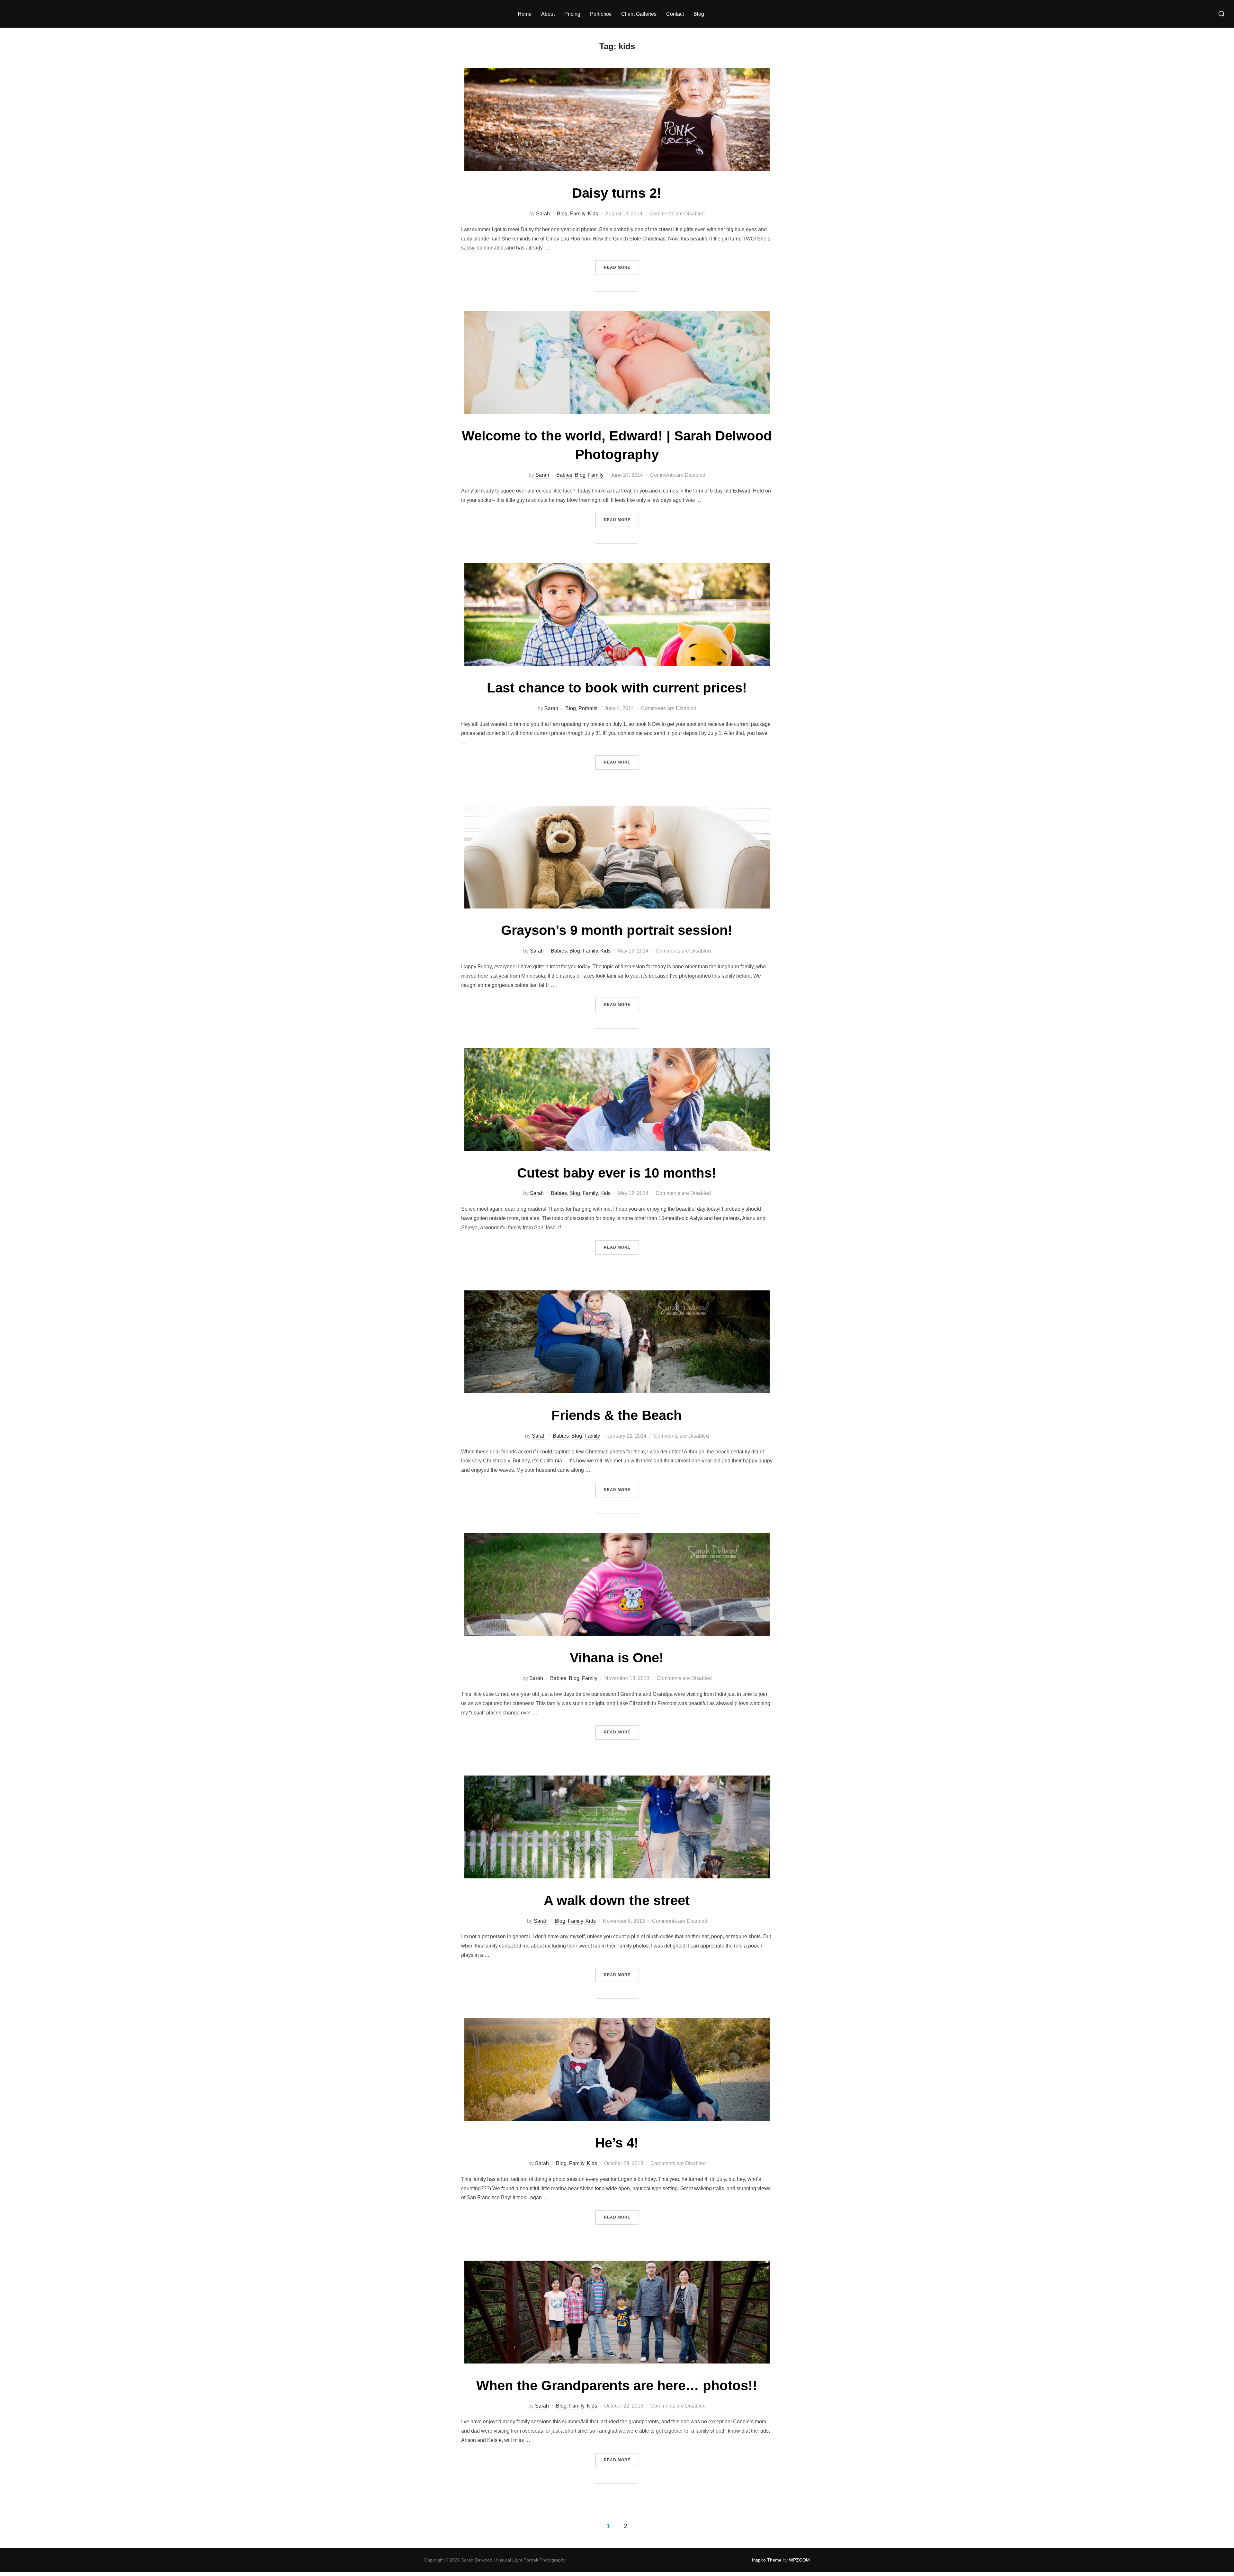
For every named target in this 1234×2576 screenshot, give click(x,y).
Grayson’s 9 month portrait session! (617, 930)
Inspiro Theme (767, 2560)
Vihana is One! (617, 1658)
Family (578, 214)
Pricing (572, 14)
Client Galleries (639, 14)
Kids (593, 214)
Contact (675, 14)
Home (525, 14)
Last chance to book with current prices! (617, 688)
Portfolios (601, 14)
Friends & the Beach (617, 1415)
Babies (564, 475)
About (548, 14)
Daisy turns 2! (617, 193)
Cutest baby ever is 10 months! (617, 1173)
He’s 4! (617, 2143)
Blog (699, 14)
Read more (621, 267)
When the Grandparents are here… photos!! (617, 2386)
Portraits (588, 708)
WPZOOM (799, 2560)
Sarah (543, 214)
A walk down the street (617, 1900)
